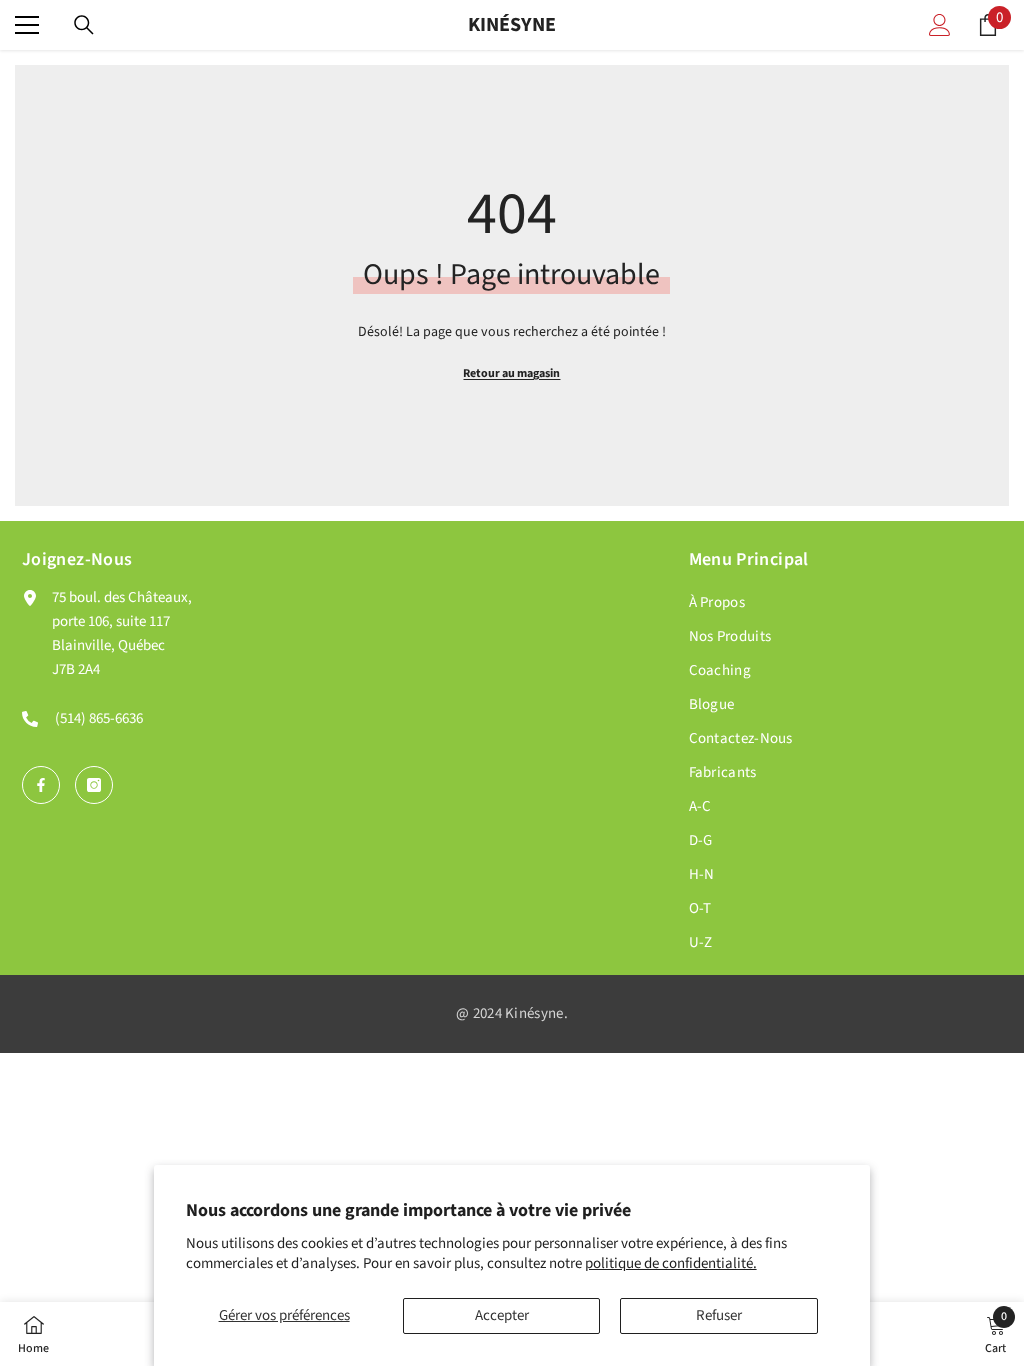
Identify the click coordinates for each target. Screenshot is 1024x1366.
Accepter (502, 1315)
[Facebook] (41, 785)
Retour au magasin (511, 373)
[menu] (27, 25)
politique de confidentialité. (671, 1263)
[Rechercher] (84, 25)
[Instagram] (94, 785)
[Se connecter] (940, 25)
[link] (995, 1334)
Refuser (719, 1315)
